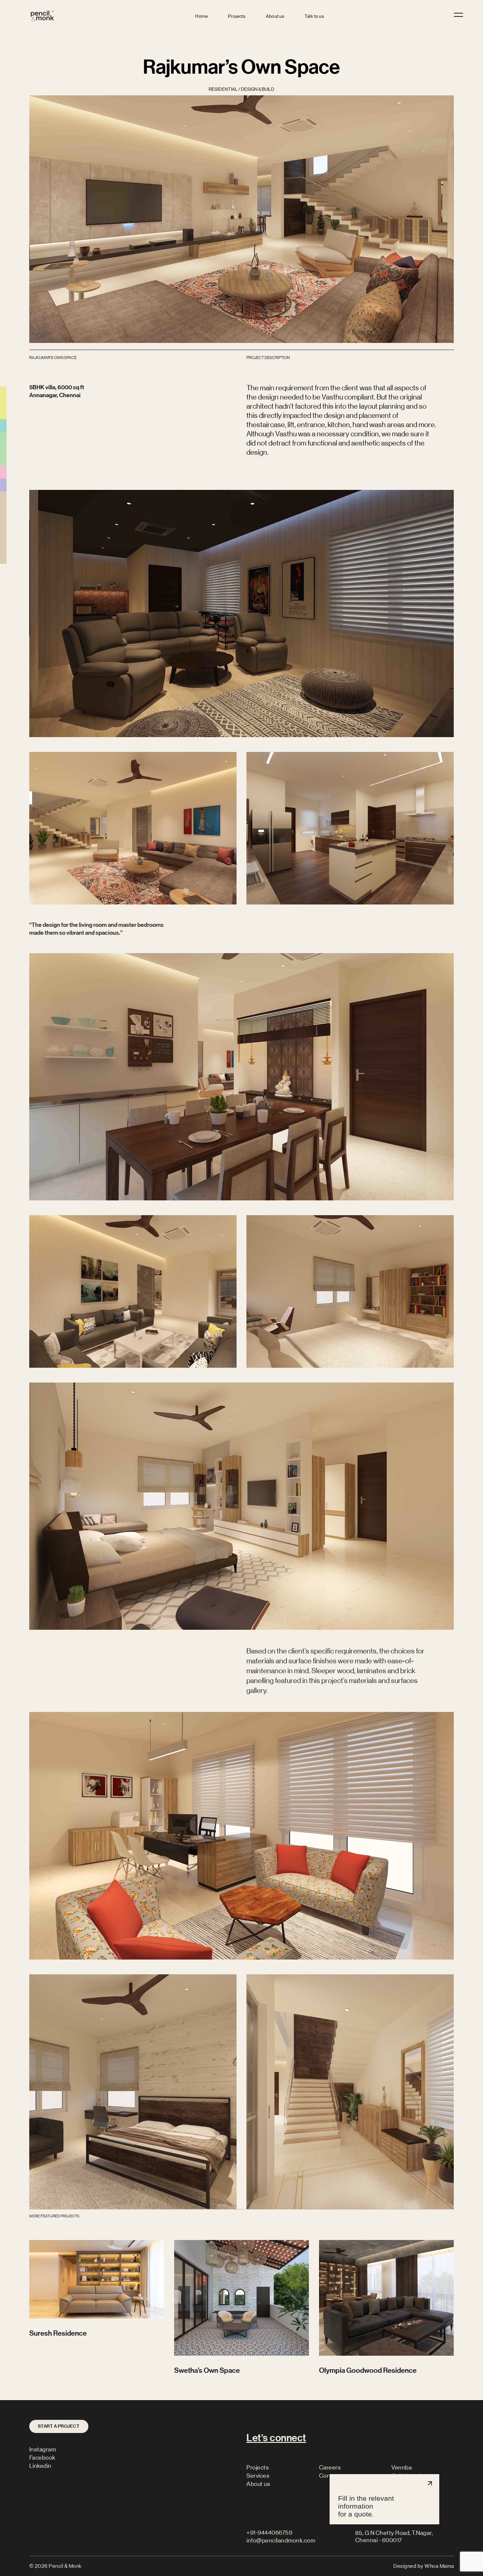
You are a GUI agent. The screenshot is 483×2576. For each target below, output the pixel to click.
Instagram (43, 2449)
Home (201, 16)
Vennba (402, 2468)
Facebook (42, 2458)
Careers (330, 2468)
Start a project (59, 2426)
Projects (237, 16)
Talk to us (314, 16)
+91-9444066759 (269, 2533)
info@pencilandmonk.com (281, 2540)
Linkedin (40, 2466)
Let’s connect (276, 2438)
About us (275, 16)
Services (258, 2476)
